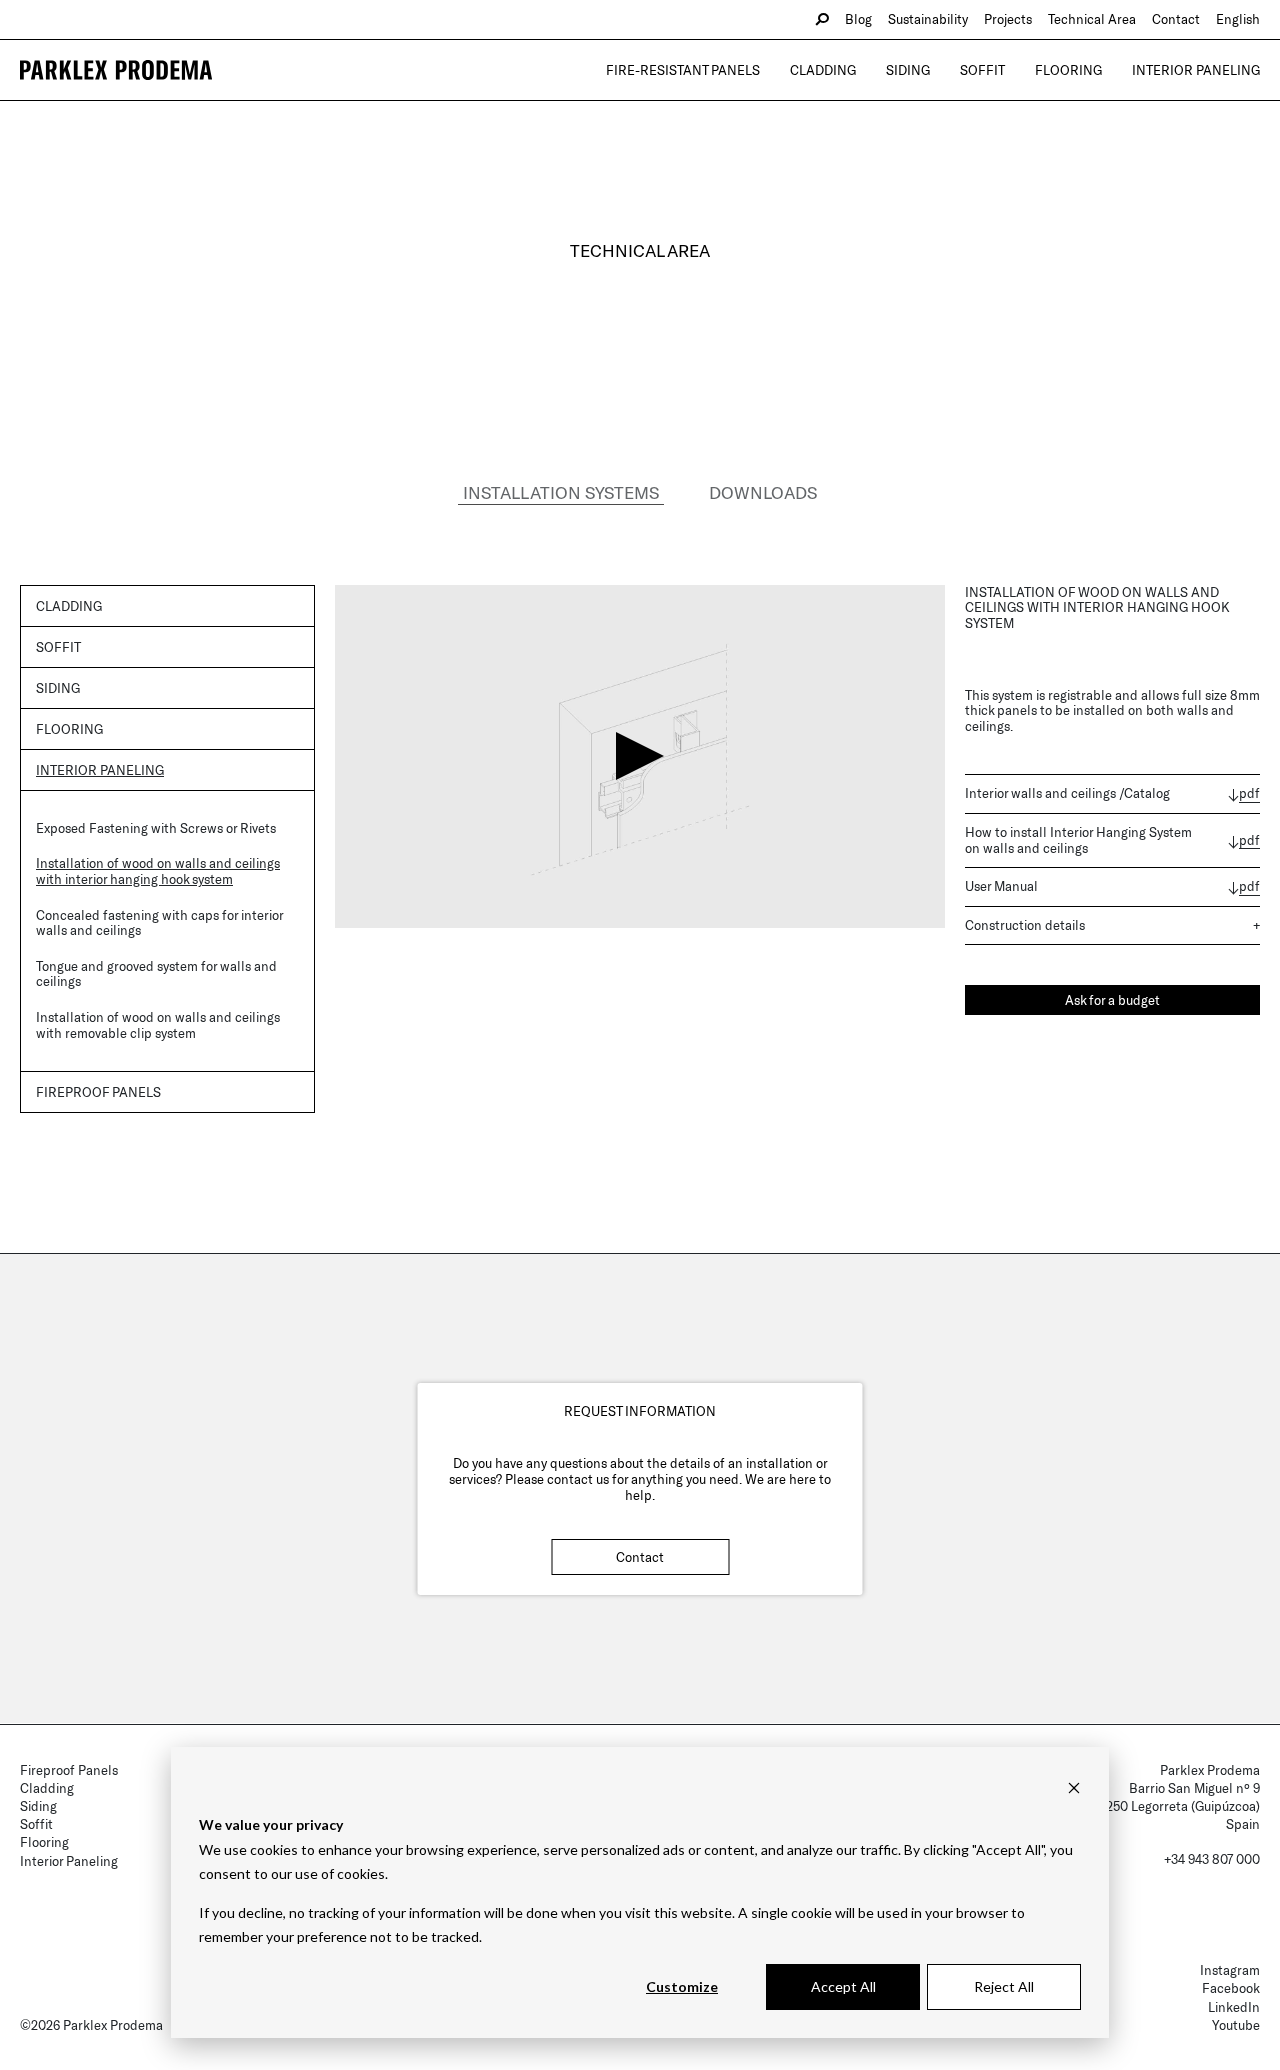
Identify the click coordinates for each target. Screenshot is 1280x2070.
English (1238, 19)
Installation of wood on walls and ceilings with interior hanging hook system (158, 871)
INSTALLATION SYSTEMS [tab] (561, 492)
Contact (1176, 19)
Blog (858, 19)
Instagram (1230, 1970)
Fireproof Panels (69, 1770)
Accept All (843, 1986)
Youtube (1236, 2025)
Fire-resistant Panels (683, 70)
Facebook (1231, 1988)
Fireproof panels (98, 1092)
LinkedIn (1234, 2007)
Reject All (1004, 1986)
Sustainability (928, 19)
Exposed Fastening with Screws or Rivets (156, 828)
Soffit (982, 70)
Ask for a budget (1112, 1000)
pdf (1249, 793)
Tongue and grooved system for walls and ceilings (156, 974)
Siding (908, 70)
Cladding (823, 70)
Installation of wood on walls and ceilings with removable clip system (158, 1025)
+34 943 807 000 (1212, 1859)
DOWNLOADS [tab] (763, 492)
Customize (682, 1986)
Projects (1008, 19)
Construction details (1025, 925)
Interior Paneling (1196, 70)
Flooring (1068, 70)
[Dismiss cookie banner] (1074, 1787)
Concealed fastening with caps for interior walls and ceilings (159, 923)
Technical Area (1092, 19)
